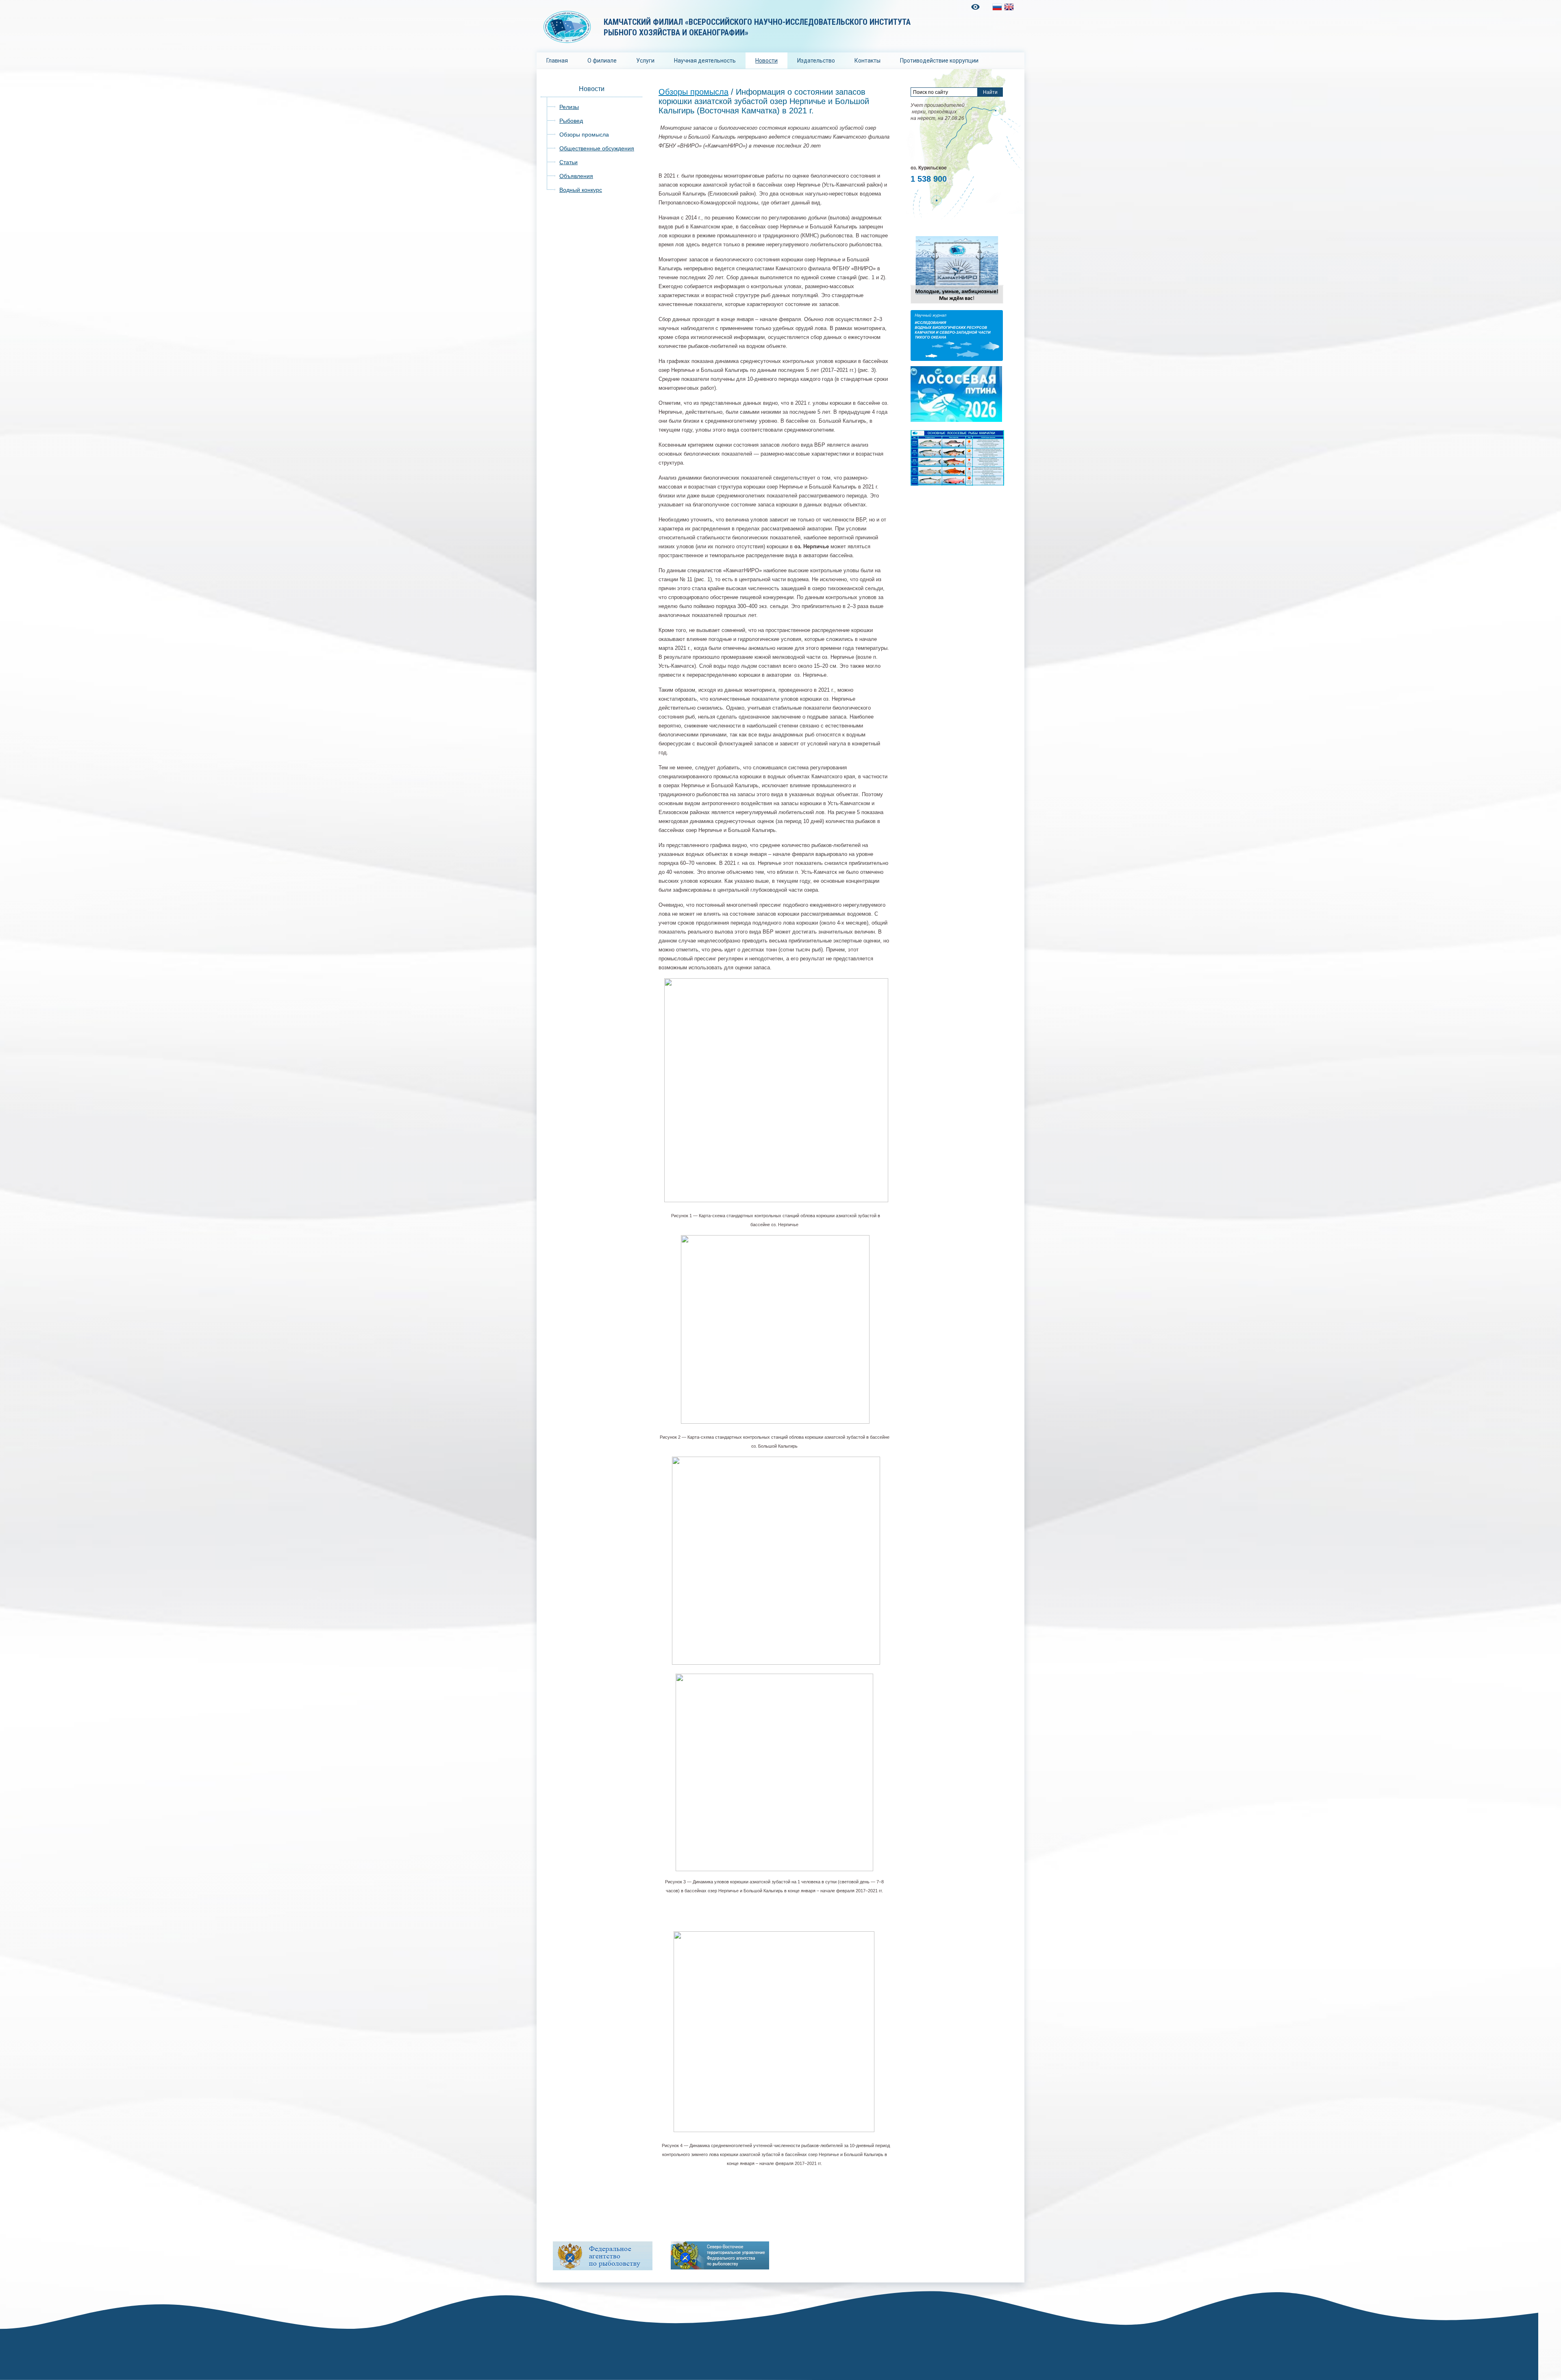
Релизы (569, 107)
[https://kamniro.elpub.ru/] (957, 359)
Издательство (816, 61)
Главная (557, 61)
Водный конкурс (581, 190)
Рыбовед (571, 121)
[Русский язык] (997, 7)
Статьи (569, 162)
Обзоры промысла (584, 135)
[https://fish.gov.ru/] (603, 2256)
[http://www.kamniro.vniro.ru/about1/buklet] (957, 303)
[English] (1009, 7)
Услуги (645, 61)
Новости (766, 61)
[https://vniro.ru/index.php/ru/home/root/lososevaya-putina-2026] (956, 420)
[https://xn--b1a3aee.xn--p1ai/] (720, 2255)
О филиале (602, 61)
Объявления (576, 176)
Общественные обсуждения (597, 148)
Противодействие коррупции (939, 61)
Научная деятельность (705, 61)
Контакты (867, 61)
